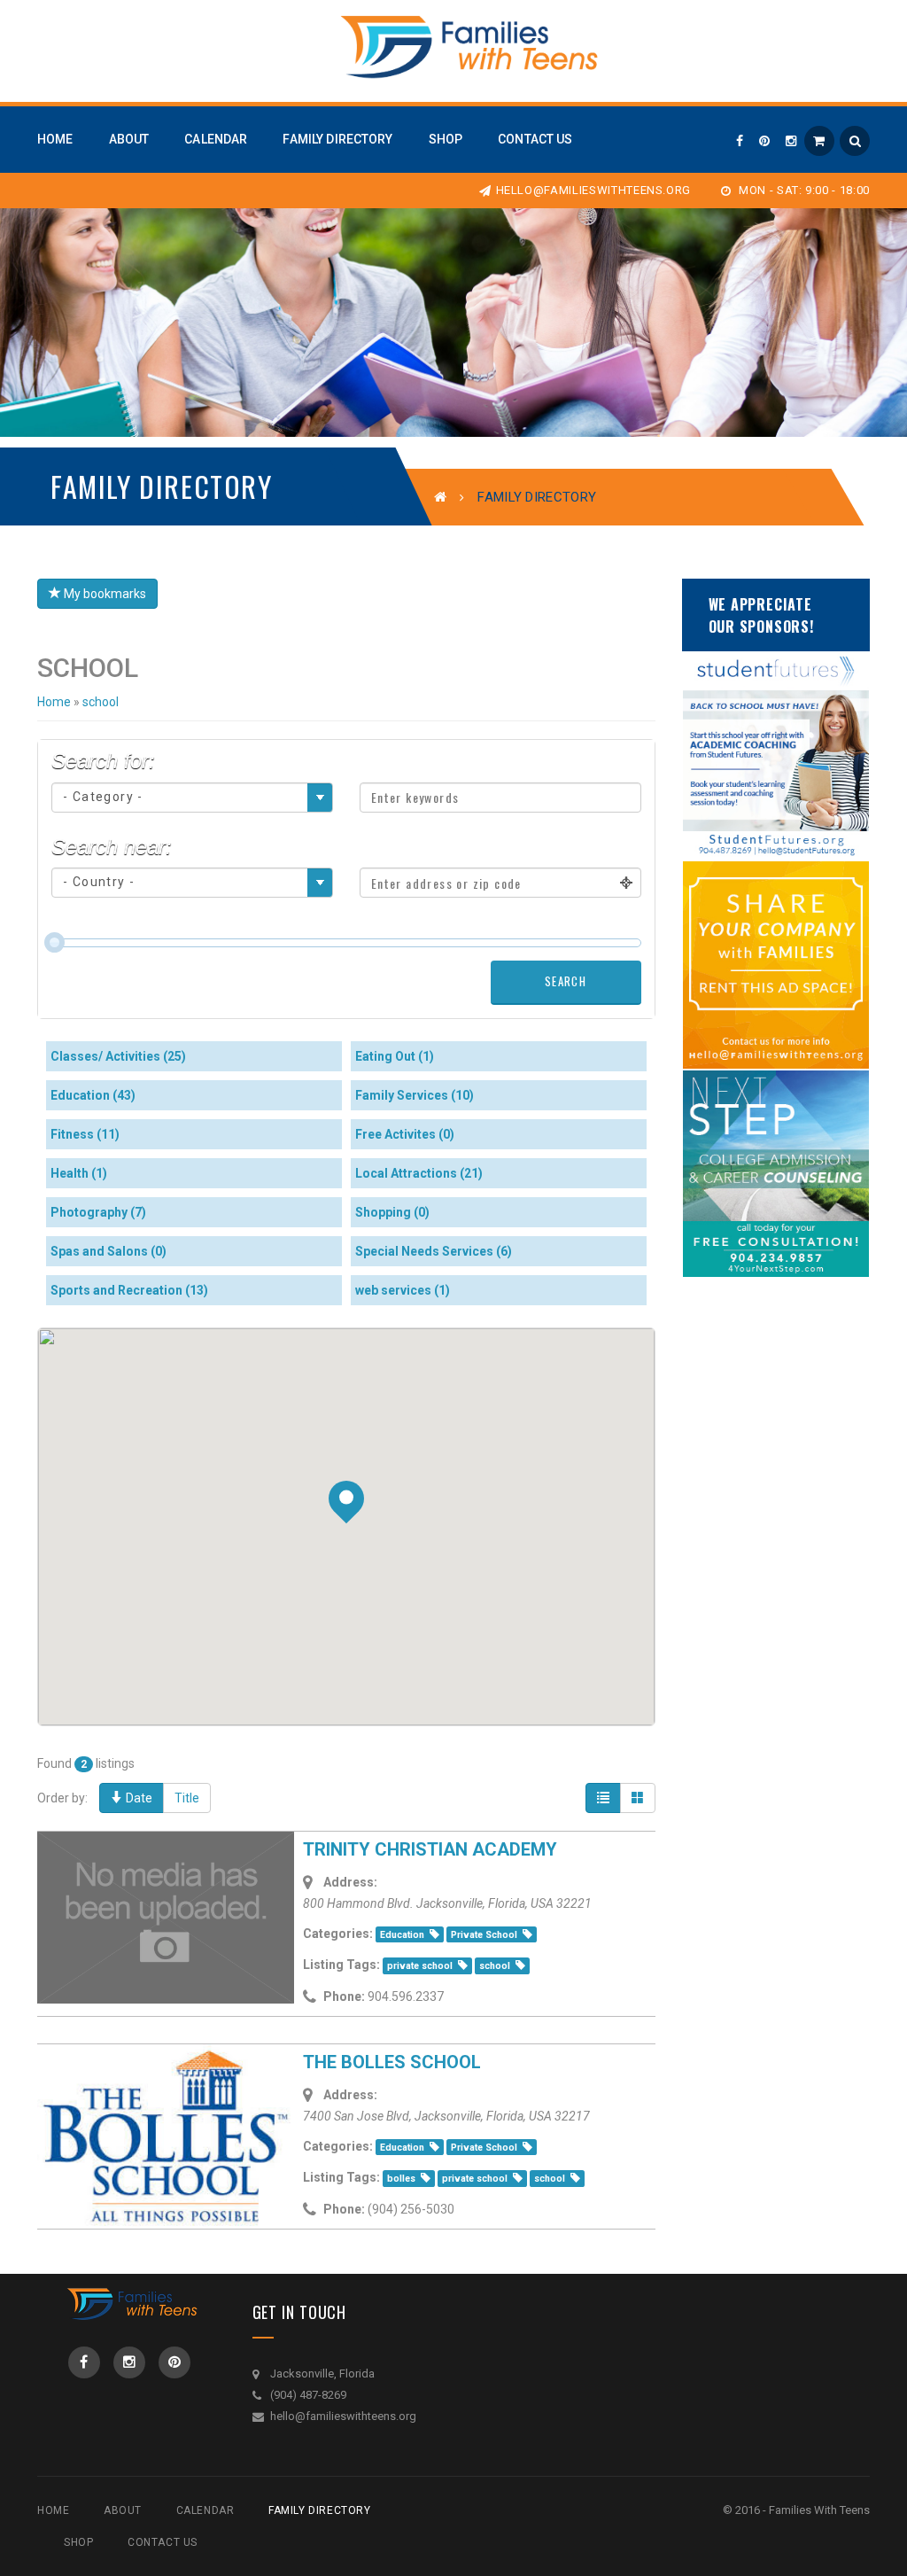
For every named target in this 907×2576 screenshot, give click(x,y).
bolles (401, 2179)
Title (187, 1798)
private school (420, 1966)
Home (54, 702)
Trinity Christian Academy (430, 1849)
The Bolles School (392, 2062)
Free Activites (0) (405, 1134)
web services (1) (403, 1290)
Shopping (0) (392, 1212)
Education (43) (93, 1095)
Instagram (129, 2362)
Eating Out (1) (395, 1056)
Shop (78, 2542)
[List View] (603, 1798)
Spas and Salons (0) (109, 1251)
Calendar (205, 2510)
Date (138, 1798)
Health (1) (79, 1173)
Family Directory (320, 2510)
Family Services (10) (415, 1095)
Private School (484, 1935)
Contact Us (163, 2542)
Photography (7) (98, 1212)
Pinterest (174, 2362)
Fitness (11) (85, 1134)
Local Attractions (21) (419, 1173)
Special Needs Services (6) (434, 1251)
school (101, 702)
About (123, 2510)
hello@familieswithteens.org (593, 190)
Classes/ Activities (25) (118, 1056)
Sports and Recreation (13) (129, 1290)
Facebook (84, 2362)
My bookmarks (104, 594)
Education (402, 1935)
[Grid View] (638, 1798)
